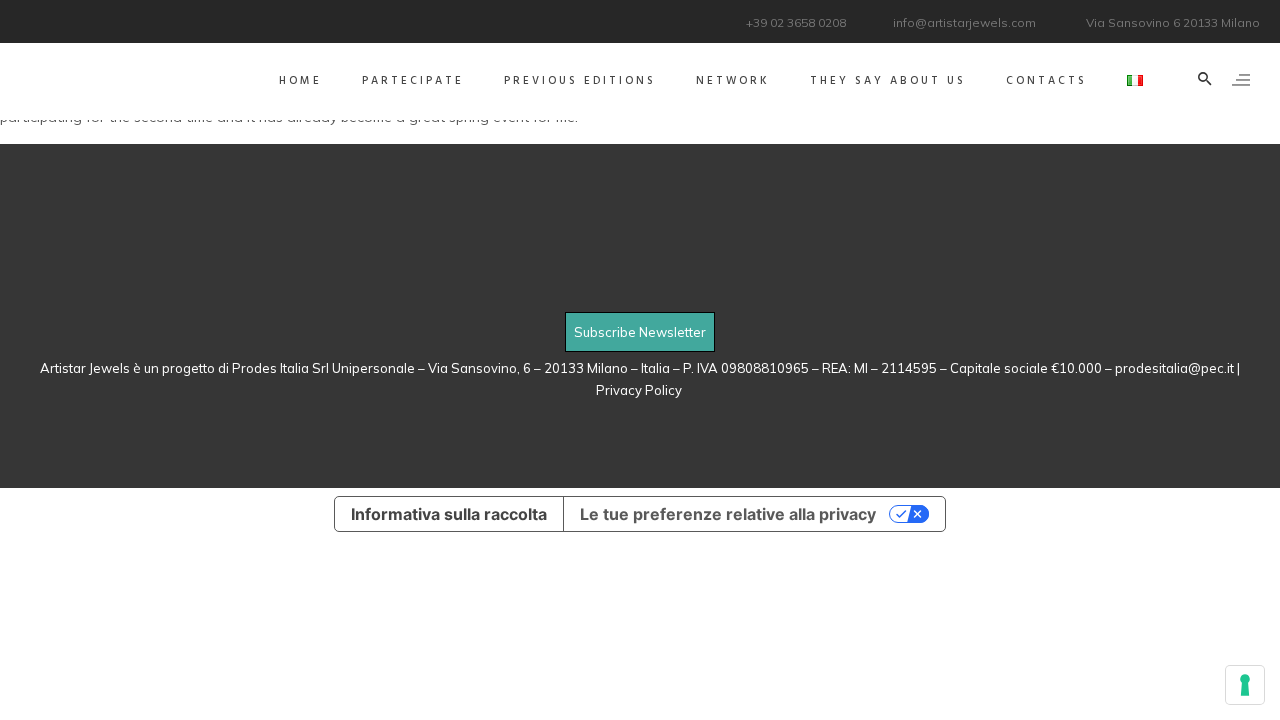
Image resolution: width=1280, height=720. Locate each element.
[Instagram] (82, 19)
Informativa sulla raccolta (449, 514)
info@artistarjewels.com (964, 22)
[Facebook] (32, 19)
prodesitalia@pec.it (1174, 368)
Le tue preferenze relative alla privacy (728, 514)
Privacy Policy (640, 390)
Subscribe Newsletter (640, 332)
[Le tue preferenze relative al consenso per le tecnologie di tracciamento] (1245, 685)
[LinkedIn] (57, 19)
